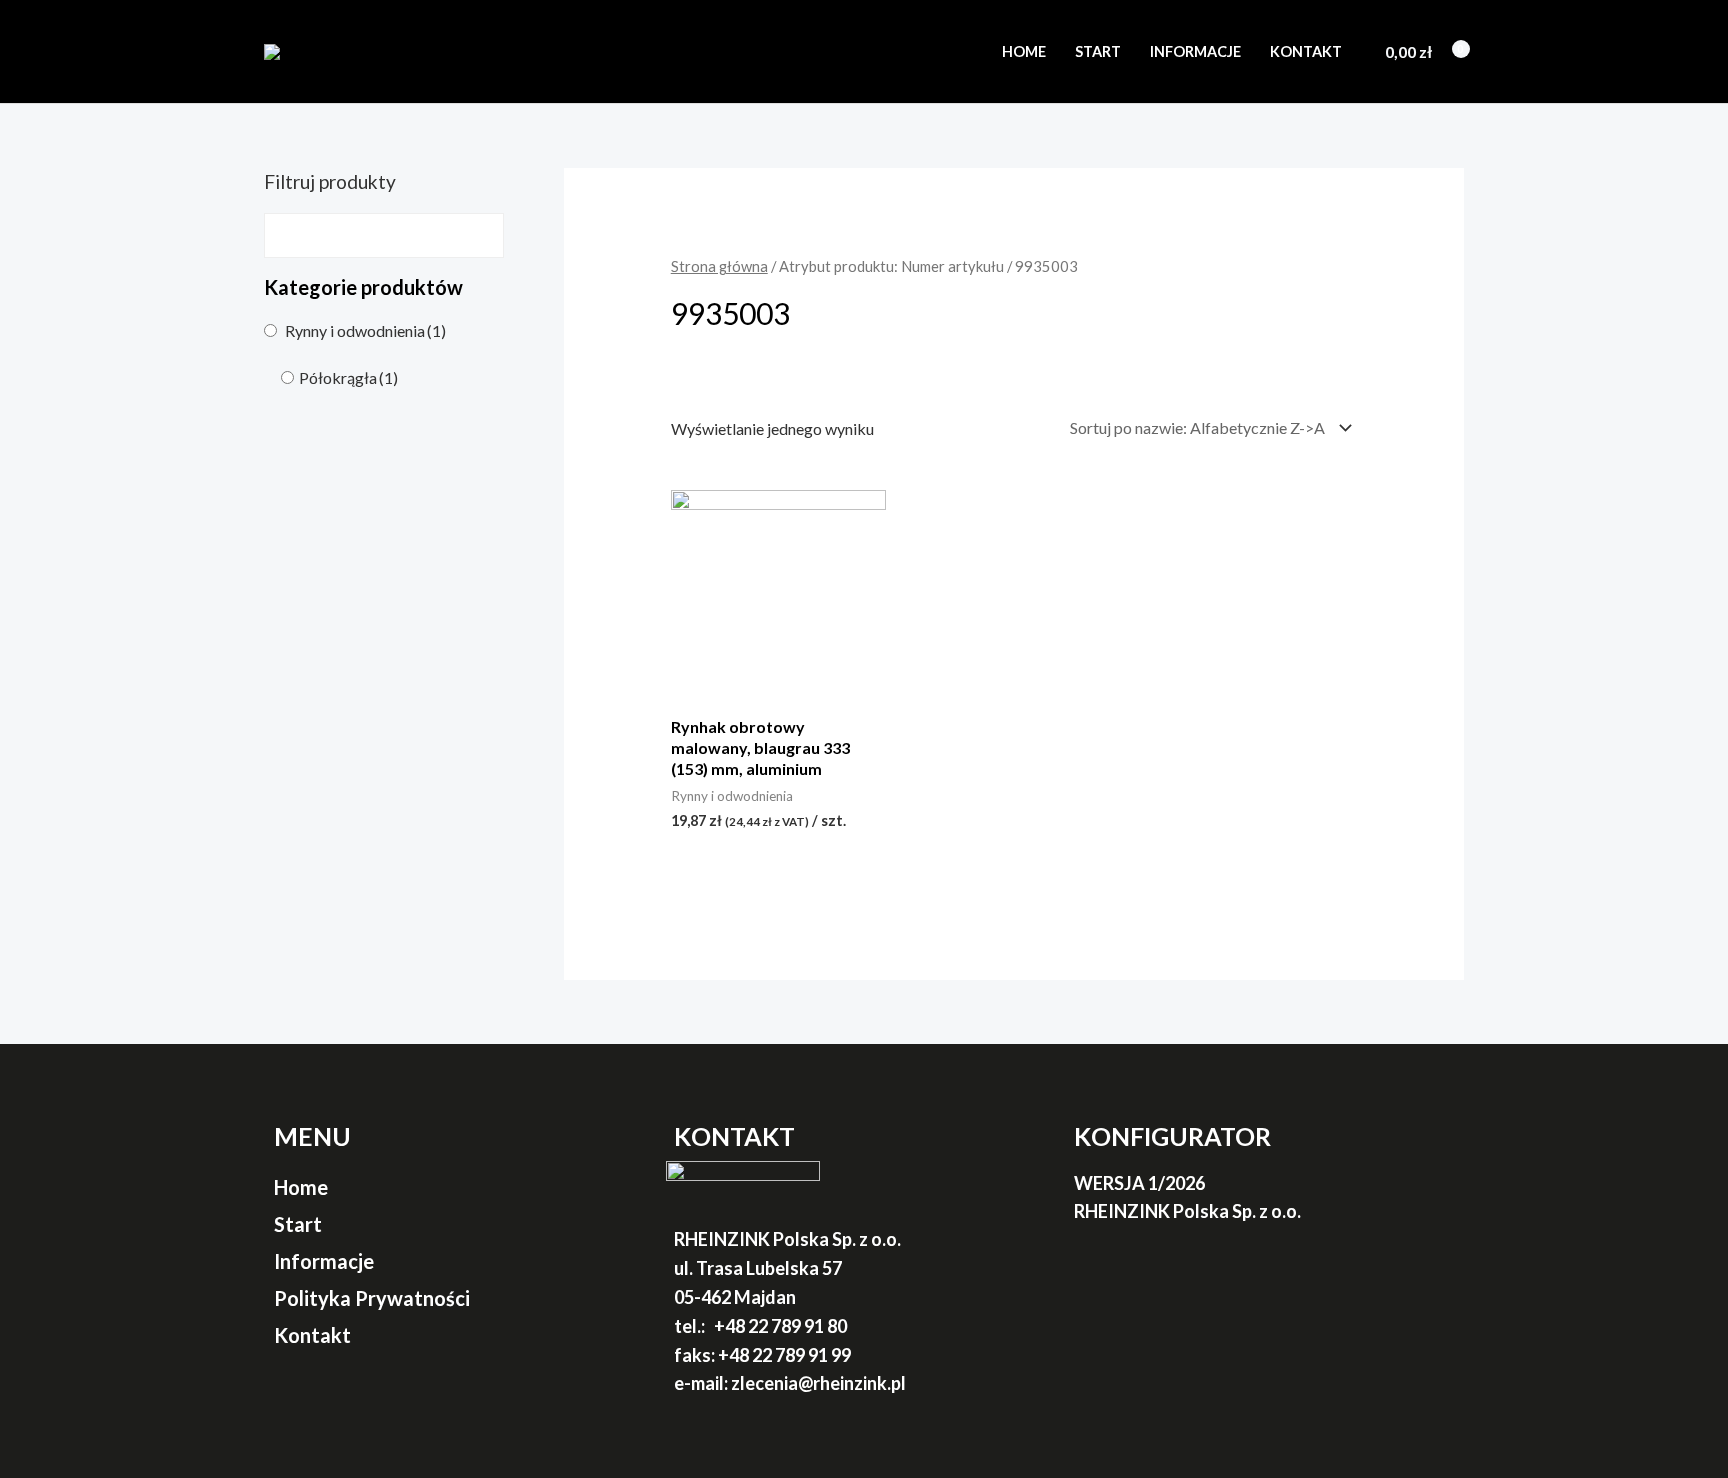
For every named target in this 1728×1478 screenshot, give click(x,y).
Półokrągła (348, 377)
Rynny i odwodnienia (365, 330)
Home (1024, 51)
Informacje (1195, 51)
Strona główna (719, 266)
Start (1098, 51)
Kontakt (1306, 51)
